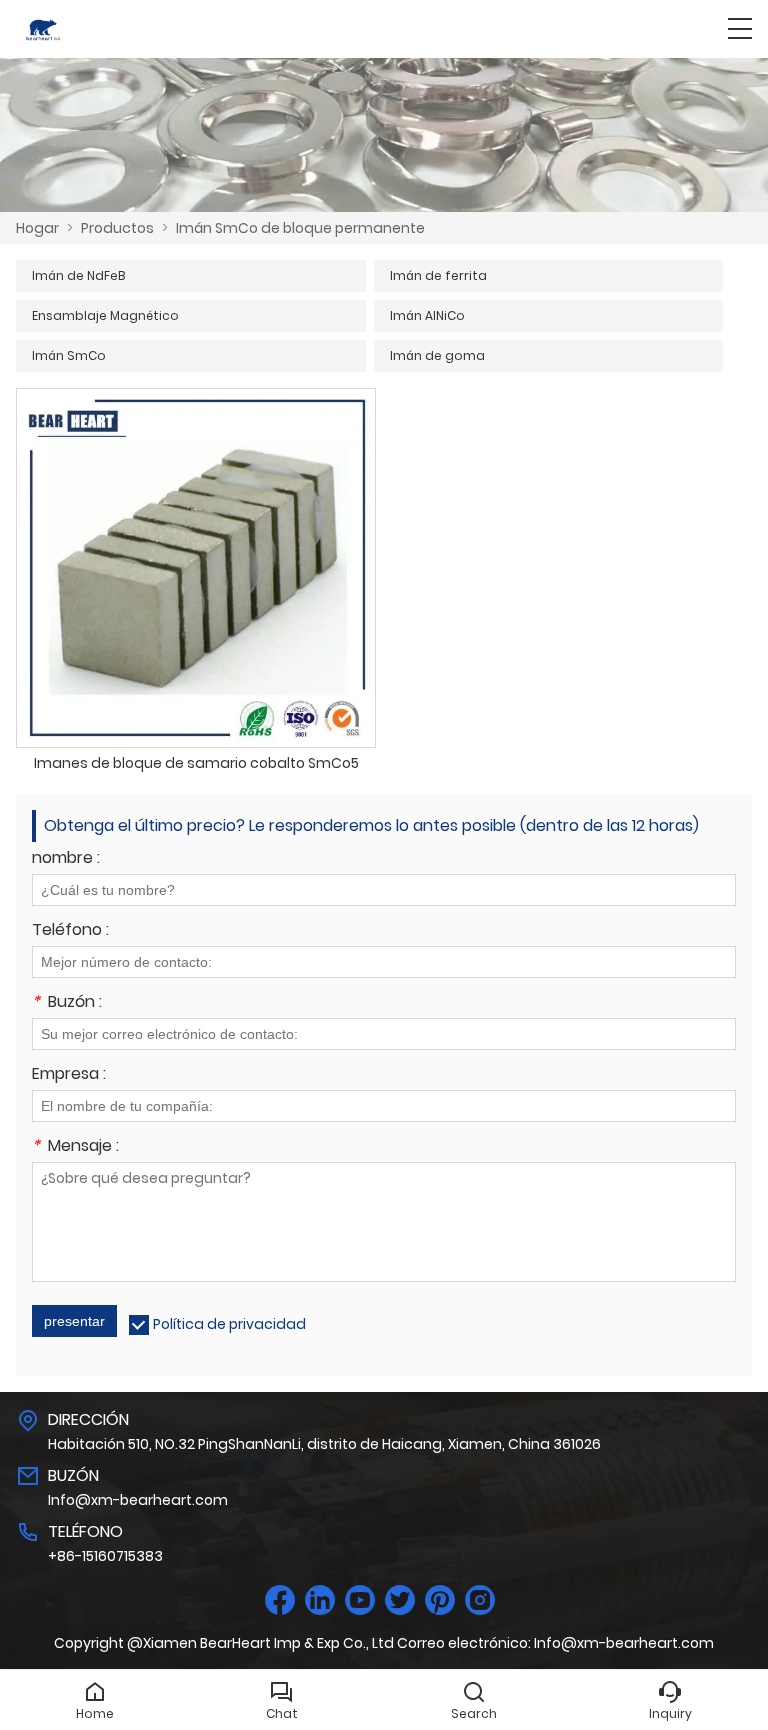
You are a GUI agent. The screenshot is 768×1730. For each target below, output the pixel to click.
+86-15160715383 (105, 1556)
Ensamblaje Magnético (105, 315)
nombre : (66, 859)
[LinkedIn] (320, 1600)
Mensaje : (75, 1147)
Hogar (37, 228)
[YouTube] (360, 1600)
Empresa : (69, 1075)
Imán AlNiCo (427, 315)
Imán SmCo (69, 355)
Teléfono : (70, 931)
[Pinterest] (440, 1600)
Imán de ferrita (438, 275)
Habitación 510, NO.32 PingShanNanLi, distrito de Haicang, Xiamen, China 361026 (324, 1444)
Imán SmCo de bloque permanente (300, 228)
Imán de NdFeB (78, 275)
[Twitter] (400, 1600)
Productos (117, 228)
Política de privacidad (229, 1324)
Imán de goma (437, 355)
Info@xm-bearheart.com (138, 1500)
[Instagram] (480, 1600)
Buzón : (67, 1003)
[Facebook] (280, 1600)
